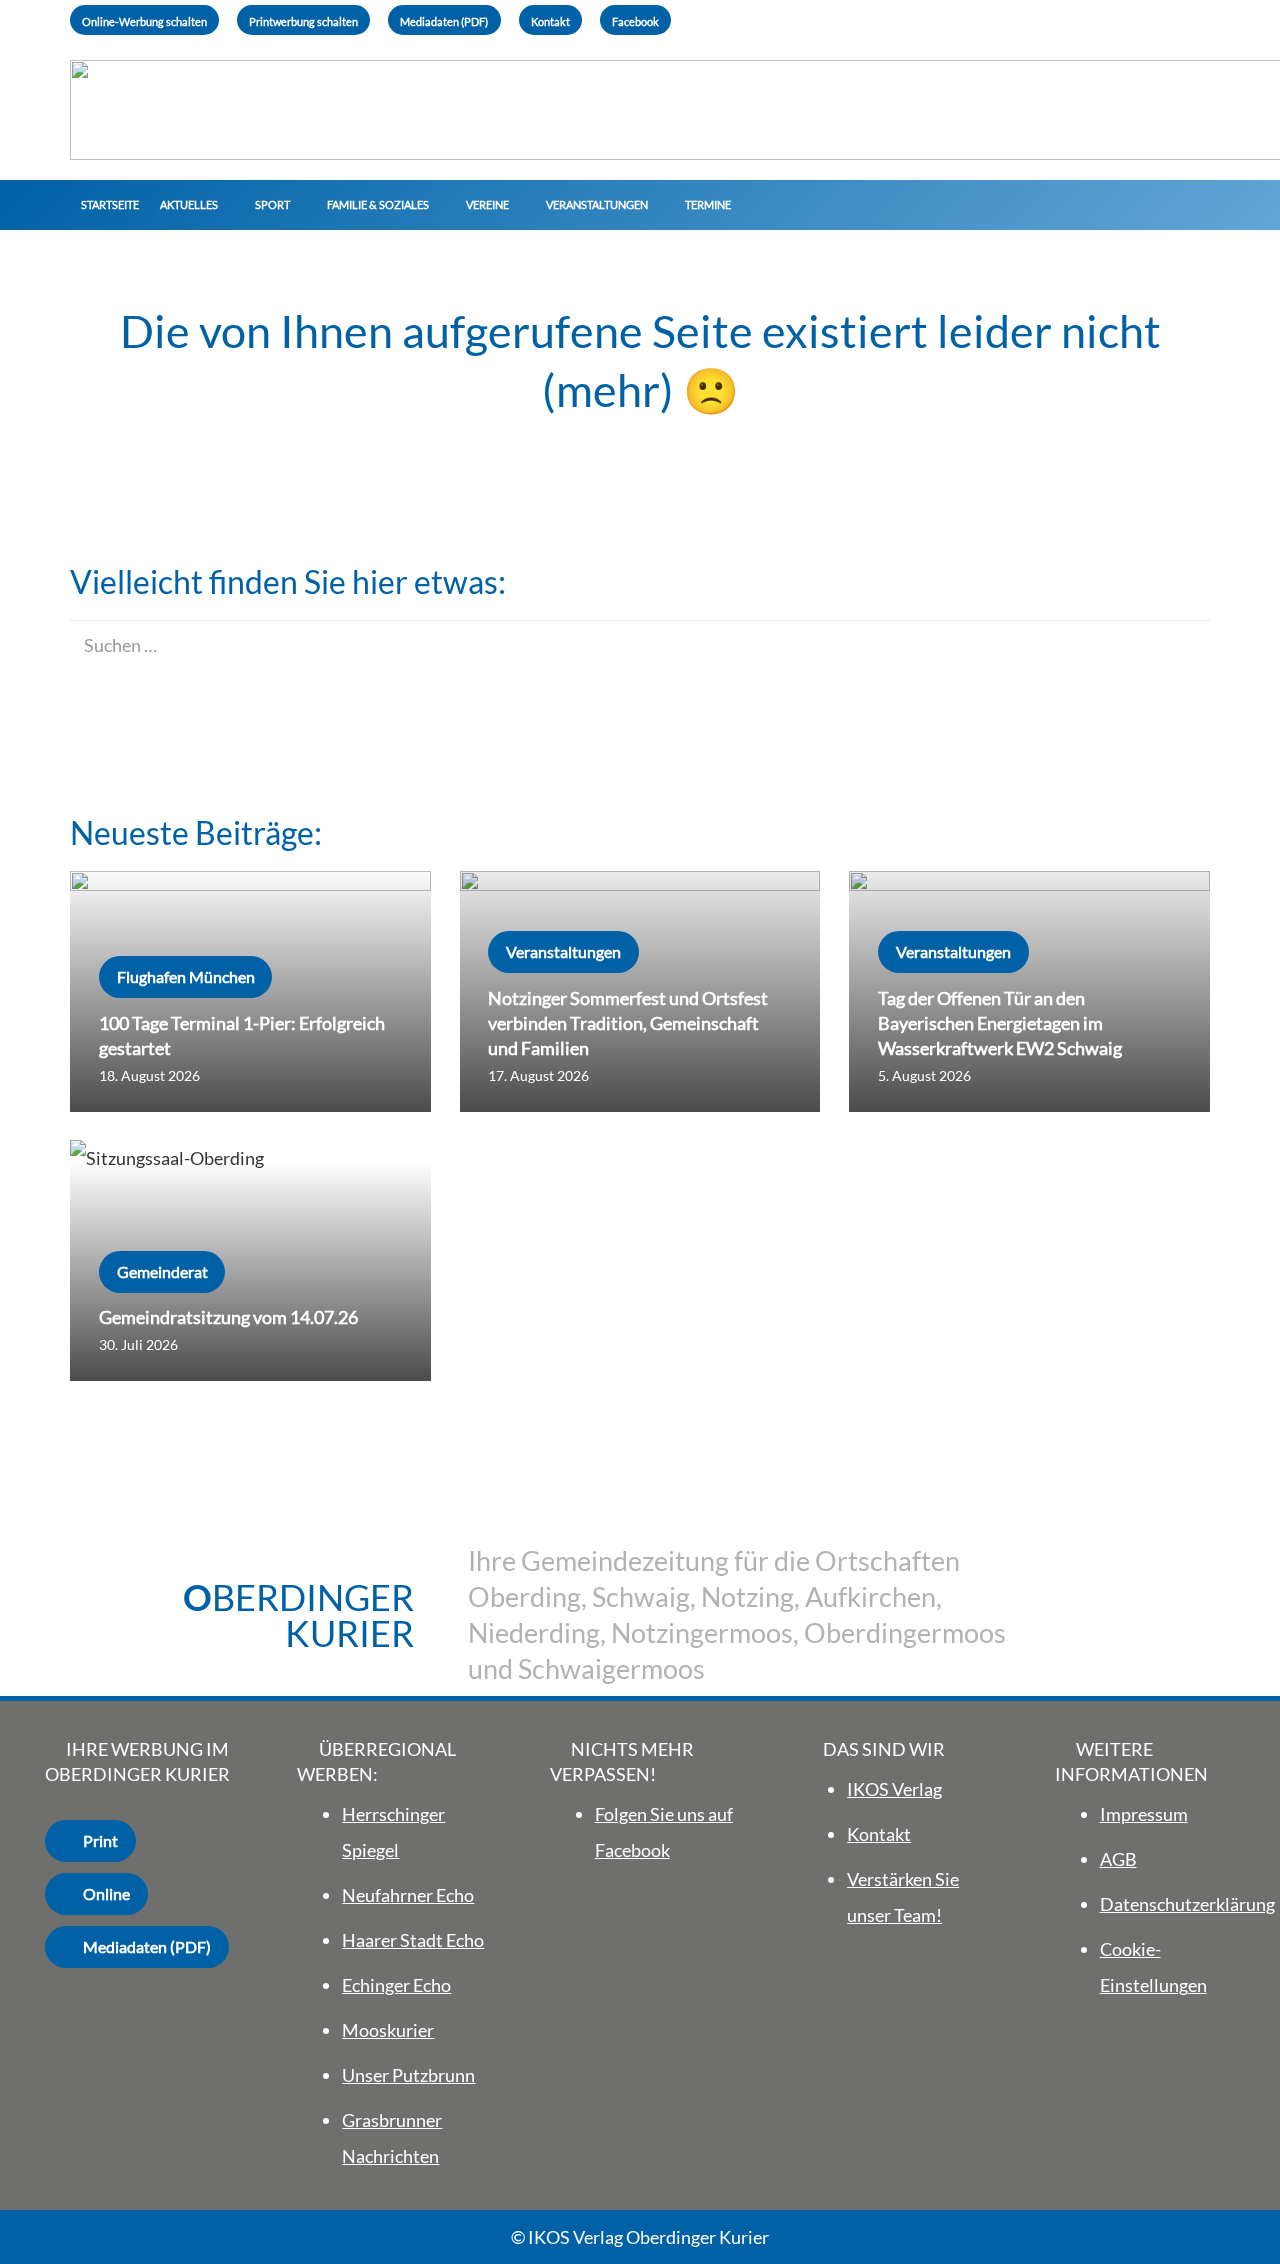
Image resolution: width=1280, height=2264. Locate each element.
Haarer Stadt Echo (413, 1940)
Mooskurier (388, 2030)
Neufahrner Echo (408, 1895)
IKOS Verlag (894, 1789)
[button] (225, 205)
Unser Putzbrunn (408, 2075)
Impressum (1144, 1814)
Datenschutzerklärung (1187, 1904)
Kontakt (879, 1834)
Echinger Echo (396, 1985)
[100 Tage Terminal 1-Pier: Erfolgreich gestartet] (250, 991)
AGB (1118, 1859)
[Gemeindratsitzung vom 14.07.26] (250, 1260)
